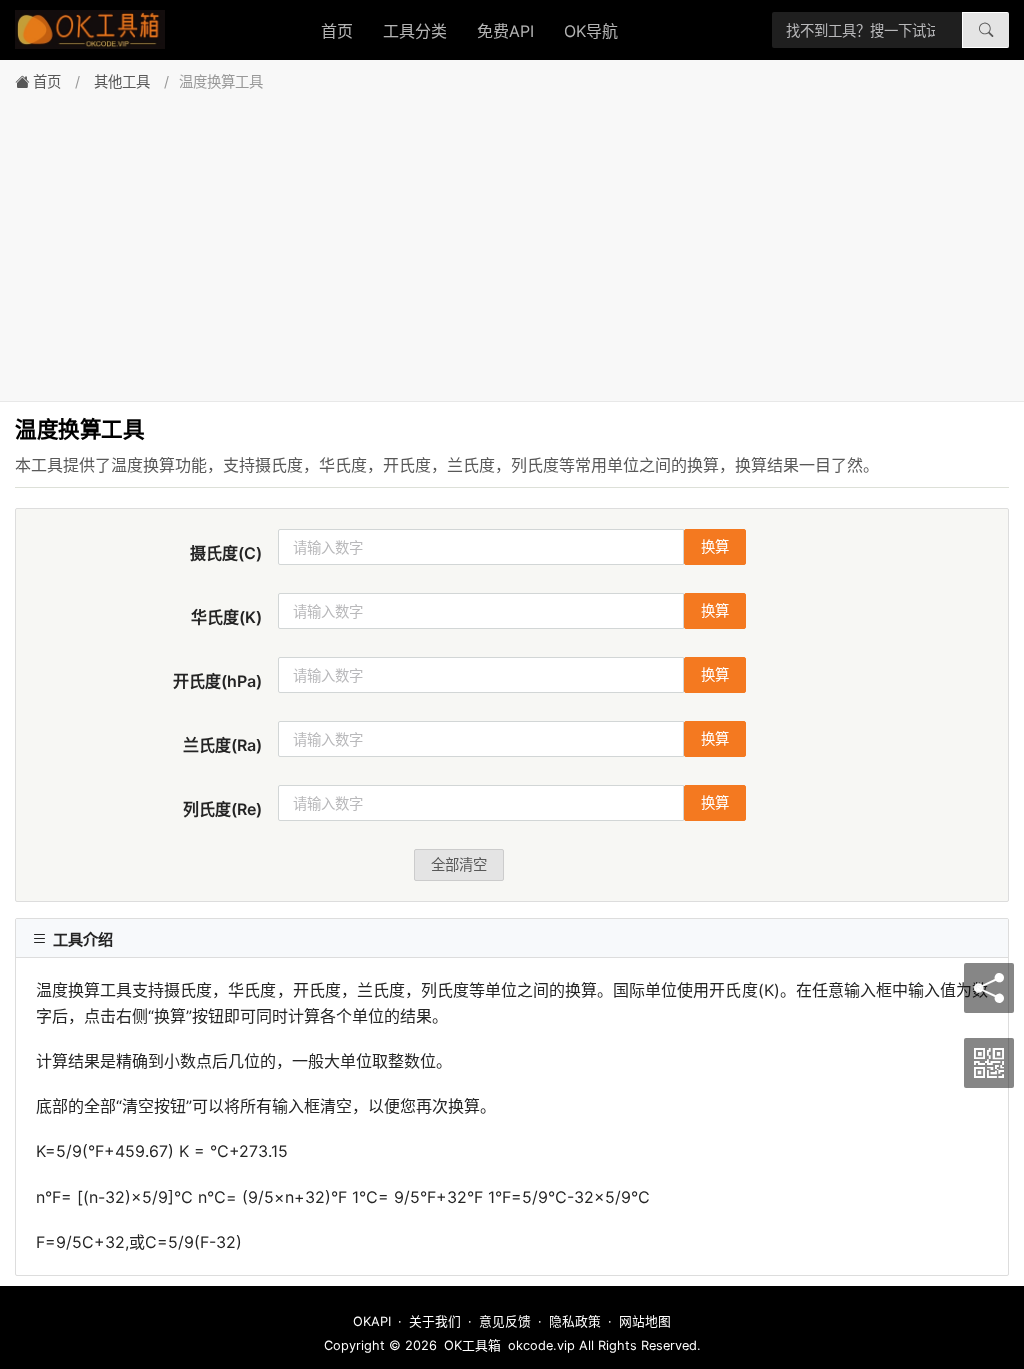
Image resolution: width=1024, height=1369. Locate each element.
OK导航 (591, 31)
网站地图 (645, 1321)
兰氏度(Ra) (222, 745)
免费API (505, 31)
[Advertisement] (512, 241)
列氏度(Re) (222, 809)
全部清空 (459, 864)
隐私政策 (575, 1321)
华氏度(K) (226, 617)
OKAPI (372, 1321)
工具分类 (415, 31)
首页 (337, 31)
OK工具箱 (472, 1345)
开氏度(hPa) (217, 681)
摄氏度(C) (226, 553)
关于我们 (435, 1321)
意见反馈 (505, 1321)
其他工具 (122, 81)
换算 (715, 546)
